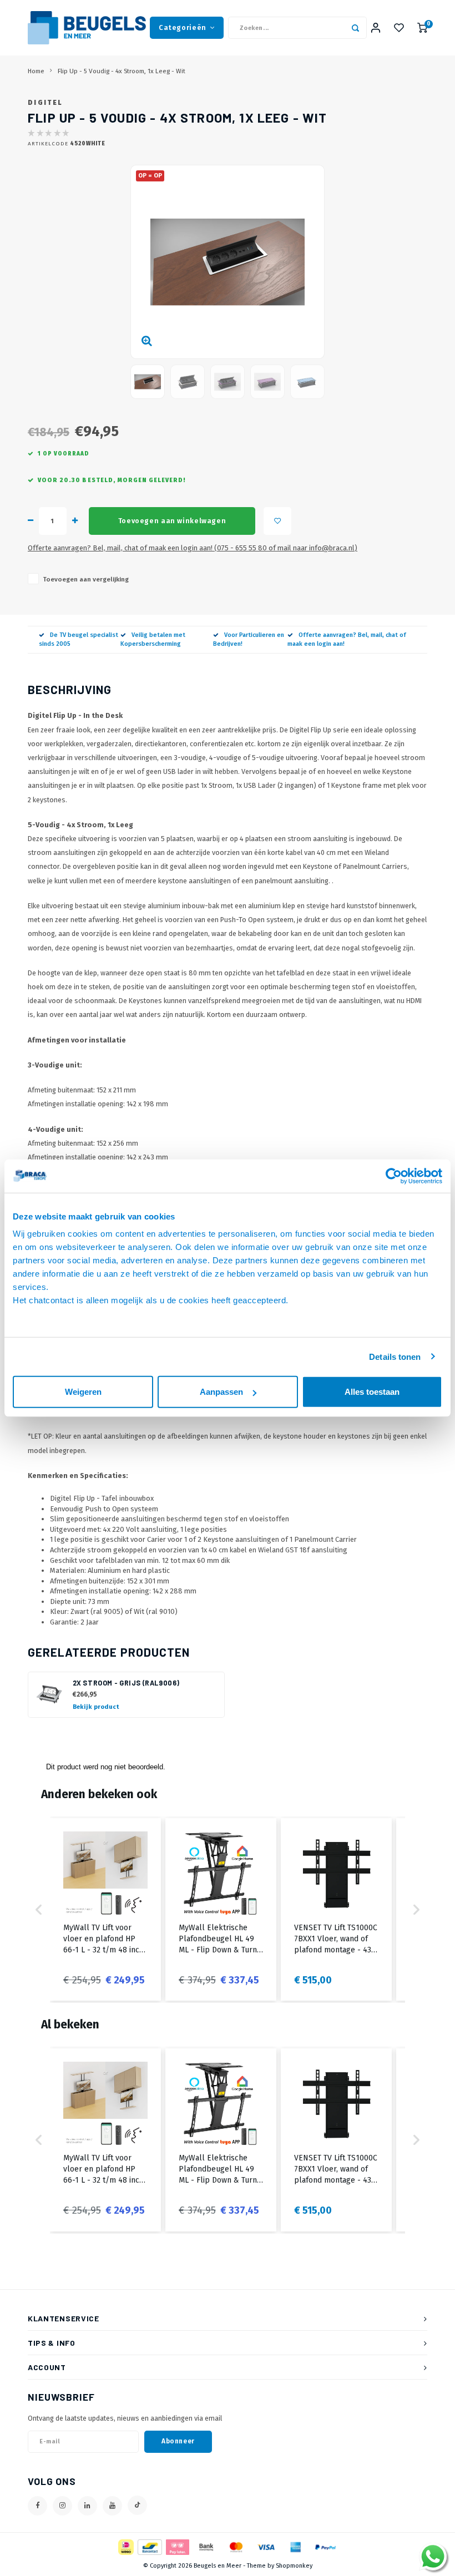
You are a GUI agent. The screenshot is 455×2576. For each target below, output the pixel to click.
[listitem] (105, 1909)
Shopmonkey (294, 2566)
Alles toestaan (372, 1392)
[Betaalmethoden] (125, 2546)
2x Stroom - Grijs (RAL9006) (126, 1683)
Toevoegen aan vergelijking (86, 579)
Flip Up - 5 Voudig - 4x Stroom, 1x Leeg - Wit (122, 71)
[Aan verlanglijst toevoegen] (277, 521)
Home (36, 71)
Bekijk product (96, 1707)
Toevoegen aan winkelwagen (172, 521)
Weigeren (83, 1392)
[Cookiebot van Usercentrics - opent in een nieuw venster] (394, 1176)
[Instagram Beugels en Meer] (62, 2506)
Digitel (45, 103)
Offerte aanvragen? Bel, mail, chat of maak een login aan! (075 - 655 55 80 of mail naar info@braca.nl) (193, 548)
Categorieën (183, 27)
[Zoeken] (356, 28)
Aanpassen (221, 1392)
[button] (39, 1909)
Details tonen (395, 1356)
